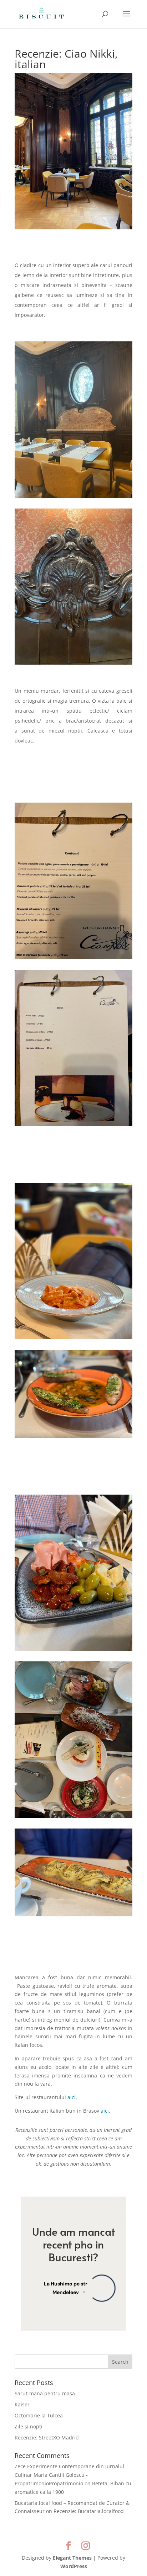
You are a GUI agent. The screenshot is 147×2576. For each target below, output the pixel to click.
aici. (73, 2097)
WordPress (74, 2566)
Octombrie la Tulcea (39, 2415)
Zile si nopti (29, 2426)
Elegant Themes (72, 2558)
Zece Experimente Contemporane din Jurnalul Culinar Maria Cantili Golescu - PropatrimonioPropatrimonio (69, 2475)
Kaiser (22, 2404)
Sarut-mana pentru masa (45, 2393)
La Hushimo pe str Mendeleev (66, 2288)
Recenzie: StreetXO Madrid (47, 2437)
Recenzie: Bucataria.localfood (89, 2511)
